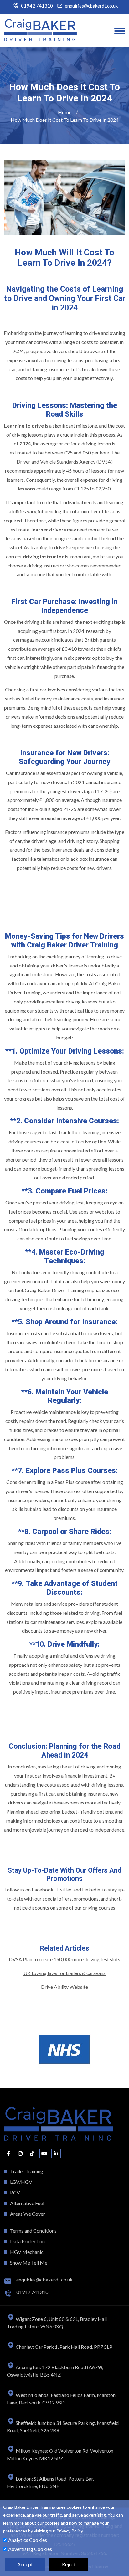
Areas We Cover (28, 2214)
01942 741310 (37, 6)
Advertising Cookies (30, 2549)
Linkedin (91, 1889)
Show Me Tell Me (29, 2263)
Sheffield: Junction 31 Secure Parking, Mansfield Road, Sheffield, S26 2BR (63, 2427)
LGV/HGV (21, 2182)
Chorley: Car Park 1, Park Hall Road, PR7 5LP (64, 2347)
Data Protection (27, 2241)
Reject (69, 2564)
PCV (15, 2192)
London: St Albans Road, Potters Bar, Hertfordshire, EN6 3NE (50, 2482)
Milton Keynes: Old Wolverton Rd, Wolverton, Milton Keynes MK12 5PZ (61, 2454)
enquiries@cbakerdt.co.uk (91, 6)
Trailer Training (27, 2171)
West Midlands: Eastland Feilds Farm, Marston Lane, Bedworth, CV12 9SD (61, 2399)
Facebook (43, 1889)
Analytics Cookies (27, 2540)
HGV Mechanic (27, 2252)
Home (65, 112)
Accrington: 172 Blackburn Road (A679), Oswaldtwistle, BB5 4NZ (55, 2371)
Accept (25, 2564)
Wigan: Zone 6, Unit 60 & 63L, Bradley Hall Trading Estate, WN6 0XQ (57, 2323)
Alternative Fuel (27, 2203)
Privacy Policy (70, 2531)
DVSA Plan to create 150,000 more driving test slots (64, 1959)
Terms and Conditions (33, 2231)
